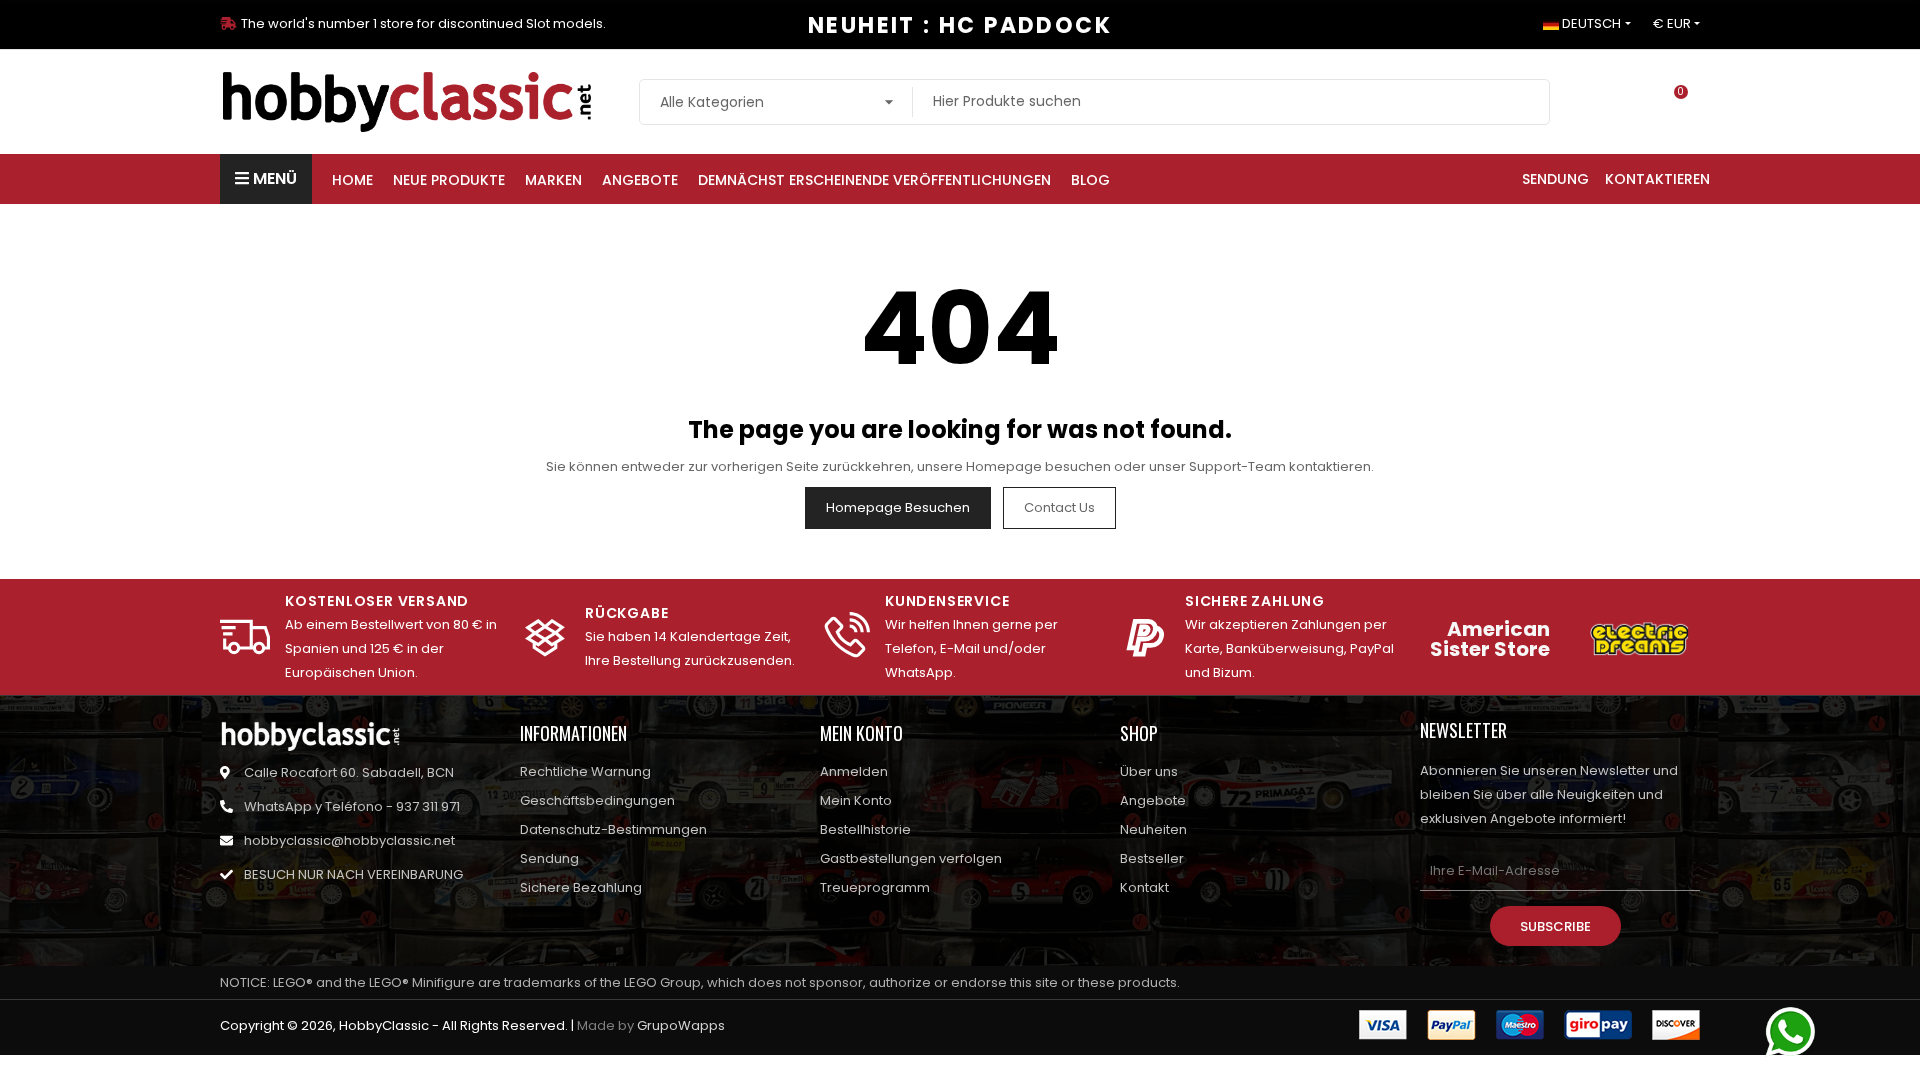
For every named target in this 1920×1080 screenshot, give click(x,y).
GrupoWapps (681, 1025)
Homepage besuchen (898, 507)
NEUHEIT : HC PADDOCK (960, 25)
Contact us (1059, 507)
